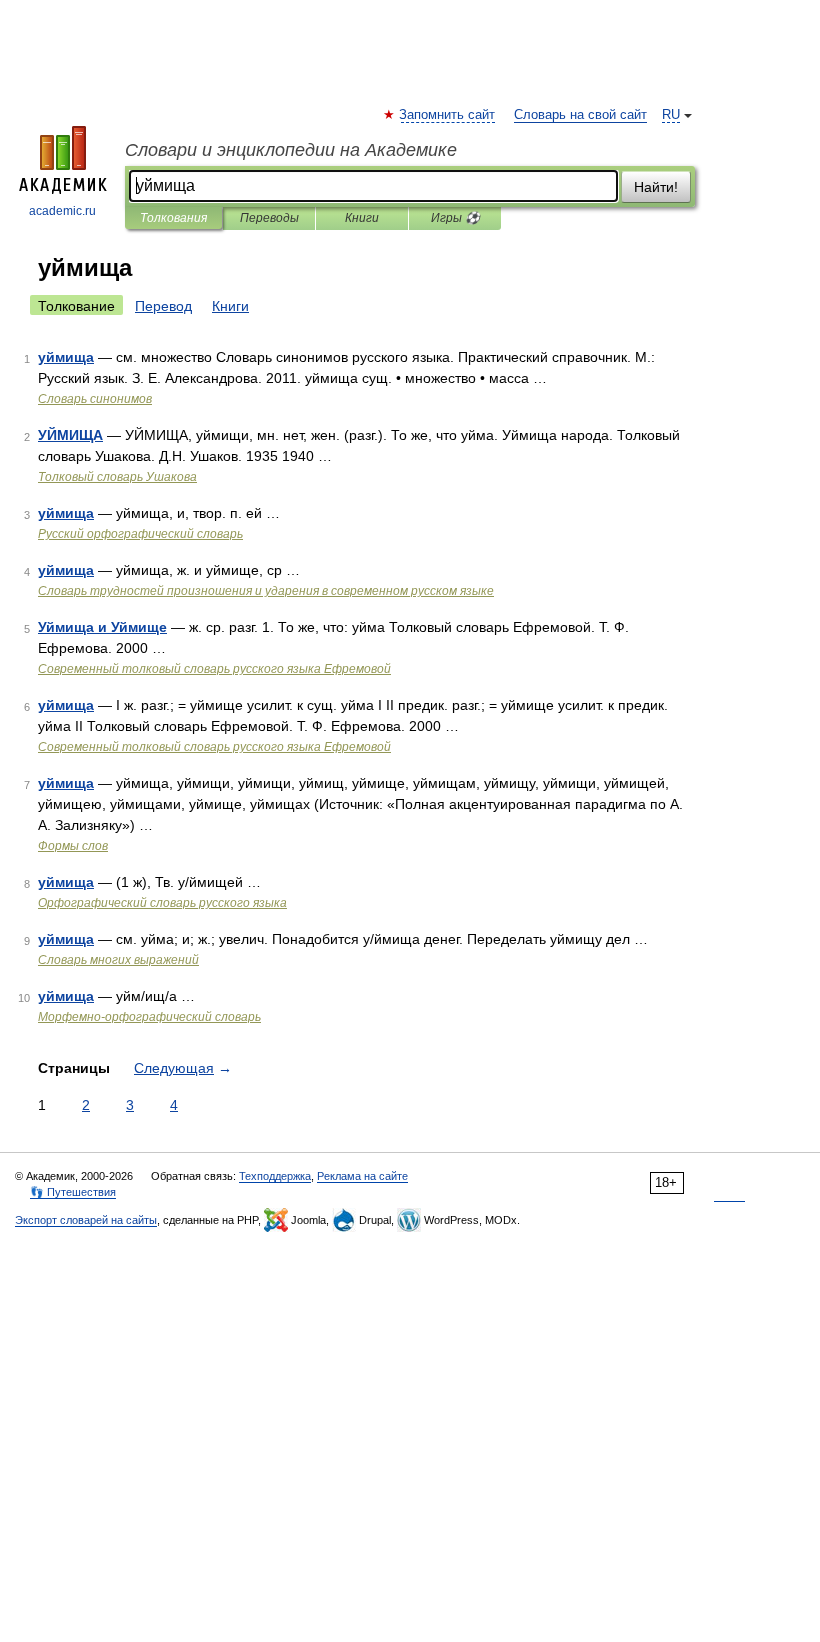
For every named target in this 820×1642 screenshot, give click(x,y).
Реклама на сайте (362, 1176)
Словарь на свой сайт (580, 115)
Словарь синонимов (95, 399)
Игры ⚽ (455, 218)
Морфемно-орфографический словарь (149, 1017)
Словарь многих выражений (118, 960)
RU (671, 115)
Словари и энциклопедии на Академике (291, 150)
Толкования (173, 218)
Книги (362, 218)
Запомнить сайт (448, 115)
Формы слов (73, 846)
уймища (66, 357)
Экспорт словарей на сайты (86, 1220)
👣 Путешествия (73, 1192)
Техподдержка (275, 1176)
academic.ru (62, 211)
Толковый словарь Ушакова (117, 477)
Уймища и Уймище (102, 627)
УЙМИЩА (70, 435)
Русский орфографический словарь (140, 534)
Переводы (269, 218)
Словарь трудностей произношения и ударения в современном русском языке (266, 591)
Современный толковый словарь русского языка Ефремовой (214, 669)
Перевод (163, 306)
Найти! (656, 187)
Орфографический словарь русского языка (162, 903)
